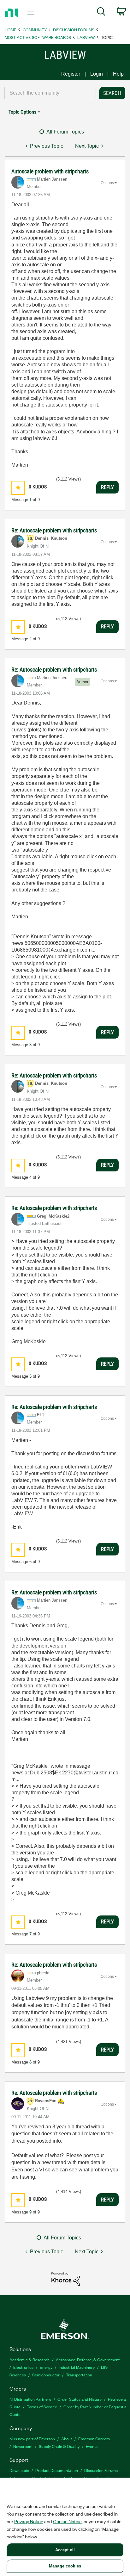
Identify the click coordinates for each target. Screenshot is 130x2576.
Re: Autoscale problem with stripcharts (54, 530)
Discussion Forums (74, 30)
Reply (107, 487)
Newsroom (23, 2446)
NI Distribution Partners (30, 2399)
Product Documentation (57, 2470)
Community (35, 30)
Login (97, 74)
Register (71, 74)
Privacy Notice (29, 2521)
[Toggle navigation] (32, 13)
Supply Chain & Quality (59, 2446)
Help (118, 74)
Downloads (19, 2470)
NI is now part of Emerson (32, 2439)
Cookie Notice (67, 2521)
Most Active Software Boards (38, 37)
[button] (18, 488)
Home (11, 30)
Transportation (79, 2375)
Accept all (65, 2550)
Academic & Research (30, 2359)
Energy (46, 2367)
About (67, 2439)
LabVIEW (86, 37)
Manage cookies (65, 2566)
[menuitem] (101, 13)
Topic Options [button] (22, 112)
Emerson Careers (94, 2439)
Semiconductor (46, 2375)
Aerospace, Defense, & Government (88, 2359)
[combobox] (50, 93)
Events (92, 2446)
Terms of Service (42, 2407)
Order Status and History (80, 2399)
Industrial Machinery (77, 2367)
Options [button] (107, 183)
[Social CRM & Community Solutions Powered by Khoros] (66, 2278)
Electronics (23, 2367)
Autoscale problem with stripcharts (50, 171)
